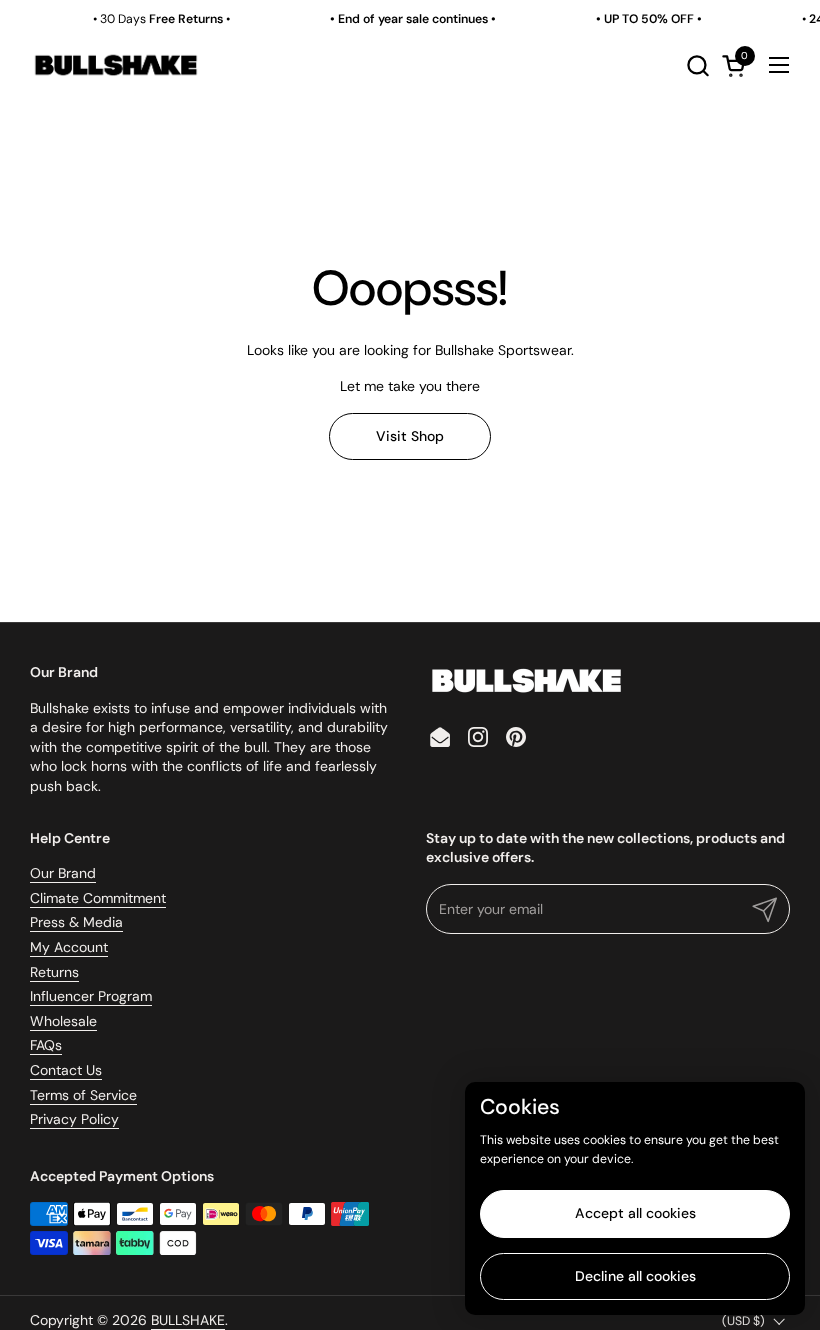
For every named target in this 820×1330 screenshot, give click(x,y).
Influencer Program (91, 996)
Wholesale (63, 1021)
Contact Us (66, 1070)
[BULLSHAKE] (115, 65)
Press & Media (76, 922)
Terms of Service (83, 1095)
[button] (697, 65)
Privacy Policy (74, 1119)
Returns (54, 972)
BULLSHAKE (188, 1320)
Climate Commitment (98, 898)
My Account (69, 947)
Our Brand (63, 873)
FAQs (46, 1045)
